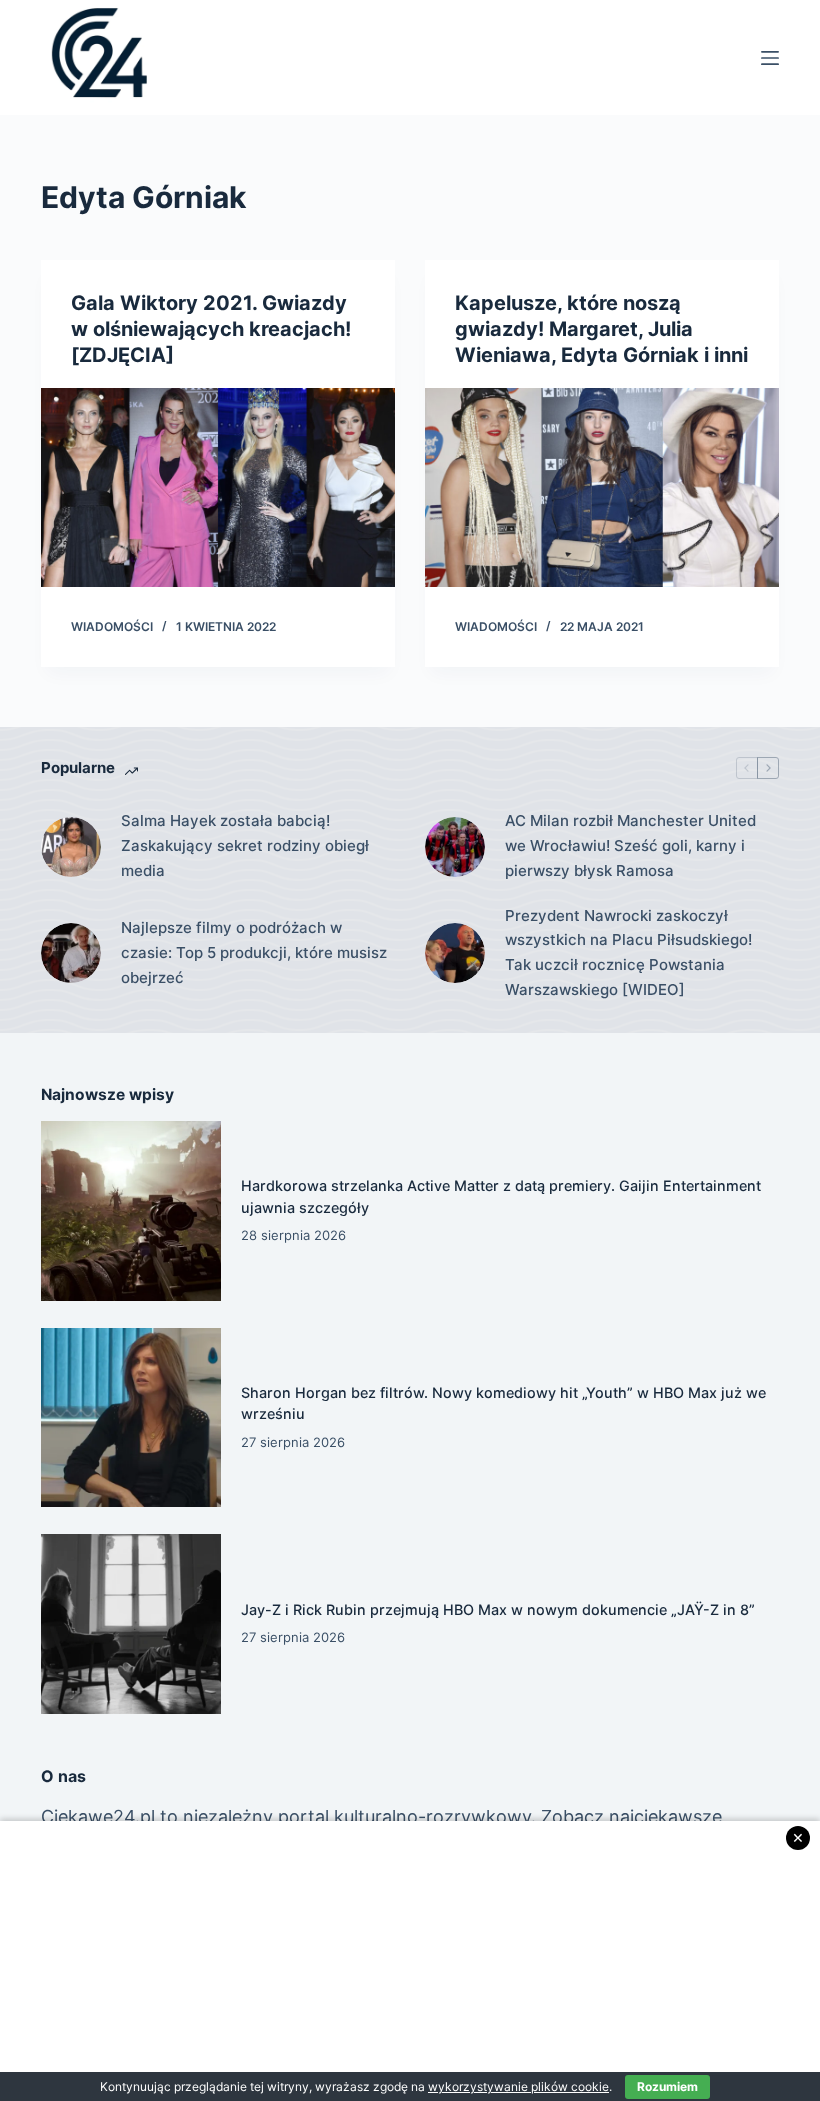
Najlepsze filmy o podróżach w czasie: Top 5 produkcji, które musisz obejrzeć (254, 952)
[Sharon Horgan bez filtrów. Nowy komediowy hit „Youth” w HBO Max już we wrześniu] (131, 1418)
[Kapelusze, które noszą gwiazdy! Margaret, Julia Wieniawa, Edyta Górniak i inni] (602, 487)
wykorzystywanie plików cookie (518, 2086)
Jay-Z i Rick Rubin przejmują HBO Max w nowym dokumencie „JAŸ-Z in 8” (498, 1609)
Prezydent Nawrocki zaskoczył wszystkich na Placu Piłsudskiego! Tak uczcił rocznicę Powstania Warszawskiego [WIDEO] (628, 952)
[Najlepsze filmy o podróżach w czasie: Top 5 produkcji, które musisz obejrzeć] (71, 953)
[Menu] (770, 58)
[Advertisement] (410, 1961)
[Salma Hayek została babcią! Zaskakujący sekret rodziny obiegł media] (71, 847)
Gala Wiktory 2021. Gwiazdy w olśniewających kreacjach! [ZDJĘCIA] (211, 329)
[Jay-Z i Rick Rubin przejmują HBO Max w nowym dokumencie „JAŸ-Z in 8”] (131, 1624)
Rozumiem (667, 2086)
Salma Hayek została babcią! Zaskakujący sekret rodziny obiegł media (245, 845)
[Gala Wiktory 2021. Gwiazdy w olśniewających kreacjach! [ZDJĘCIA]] (218, 487)
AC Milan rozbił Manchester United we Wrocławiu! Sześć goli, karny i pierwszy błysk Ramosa (630, 845)
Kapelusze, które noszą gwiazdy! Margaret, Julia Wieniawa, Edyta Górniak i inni (601, 329)
